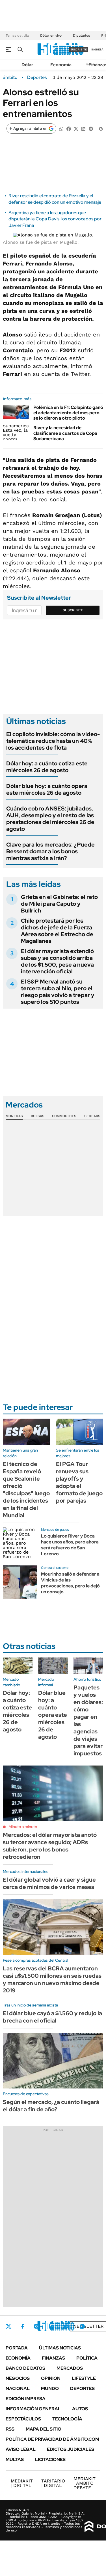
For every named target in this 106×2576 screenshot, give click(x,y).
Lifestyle (84, 2378)
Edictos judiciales (71, 2449)
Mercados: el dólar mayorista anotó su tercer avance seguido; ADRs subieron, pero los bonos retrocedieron (50, 1846)
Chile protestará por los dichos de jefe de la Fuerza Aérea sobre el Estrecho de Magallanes (57, 931)
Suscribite (73, 610)
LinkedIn (51, 2326)
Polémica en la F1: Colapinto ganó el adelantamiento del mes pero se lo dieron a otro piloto (68, 413)
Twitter (8, 2326)
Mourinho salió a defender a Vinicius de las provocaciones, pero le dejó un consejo (70, 1583)
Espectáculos (23, 2419)
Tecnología (67, 2419)
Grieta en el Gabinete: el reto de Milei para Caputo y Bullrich (59, 904)
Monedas (14, 1116)
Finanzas (53, 2358)
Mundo (50, 2388)
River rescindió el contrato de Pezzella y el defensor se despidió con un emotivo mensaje (55, 199)
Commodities (64, 1116)
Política (87, 2358)
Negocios (18, 2378)
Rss (10, 2429)
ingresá (97, 49)
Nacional (18, 2388)
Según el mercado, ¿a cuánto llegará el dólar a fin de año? (51, 2106)
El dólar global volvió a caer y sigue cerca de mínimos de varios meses (49, 1883)
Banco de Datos (25, 2368)
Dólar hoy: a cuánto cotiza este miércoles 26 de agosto (47, 767)
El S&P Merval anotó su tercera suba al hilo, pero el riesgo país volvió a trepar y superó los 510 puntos (58, 992)
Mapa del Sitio (44, 2429)
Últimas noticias (60, 2348)
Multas (15, 2459)
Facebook (23, 2326)
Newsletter (88, 2326)
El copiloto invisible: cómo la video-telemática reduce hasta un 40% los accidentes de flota (53, 741)
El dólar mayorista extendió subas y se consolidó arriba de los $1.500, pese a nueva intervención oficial (57, 961)
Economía (61, 65)
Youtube (67, 2326)
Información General (33, 2409)
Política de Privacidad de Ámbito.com (52, 2439)
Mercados (70, 2368)
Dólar (27, 65)
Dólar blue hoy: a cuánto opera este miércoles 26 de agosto (47, 789)
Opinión (51, 2378)
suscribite (79, 49)
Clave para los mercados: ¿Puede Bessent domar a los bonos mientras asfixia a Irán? (50, 851)
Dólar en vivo (51, 36)
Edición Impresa (26, 2399)
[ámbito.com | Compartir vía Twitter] (76, 128)
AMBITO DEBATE (85, 2483)
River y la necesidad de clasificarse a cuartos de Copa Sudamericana (65, 433)
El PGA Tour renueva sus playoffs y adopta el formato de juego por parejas (79, 1482)
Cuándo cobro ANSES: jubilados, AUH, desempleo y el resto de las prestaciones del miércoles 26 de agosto (50, 819)
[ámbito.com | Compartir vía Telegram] (91, 128)
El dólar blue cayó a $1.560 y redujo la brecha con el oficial (52, 2017)
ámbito (10, 77)
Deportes (37, 77)
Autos (80, 2409)
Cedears (92, 1116)
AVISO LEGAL (21, 2449)
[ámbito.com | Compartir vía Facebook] (69, 128)
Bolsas (38, 1116)
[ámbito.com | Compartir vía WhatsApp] (61, 128)
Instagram (36, 2326)
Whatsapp (82, 2326)
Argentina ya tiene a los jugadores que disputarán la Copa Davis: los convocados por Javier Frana (55, 219)
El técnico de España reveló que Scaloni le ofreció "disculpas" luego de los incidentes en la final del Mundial (26, 1490)
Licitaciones (50, 2459)
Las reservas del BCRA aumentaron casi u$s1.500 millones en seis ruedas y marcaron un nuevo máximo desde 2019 (52, 1979)
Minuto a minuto (23, 1827)
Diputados (81, 36)
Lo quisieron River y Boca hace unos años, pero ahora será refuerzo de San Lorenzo (70, 1545)
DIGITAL (22, 2483)
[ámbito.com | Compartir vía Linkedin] (83, 128)
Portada (17, 2348)
